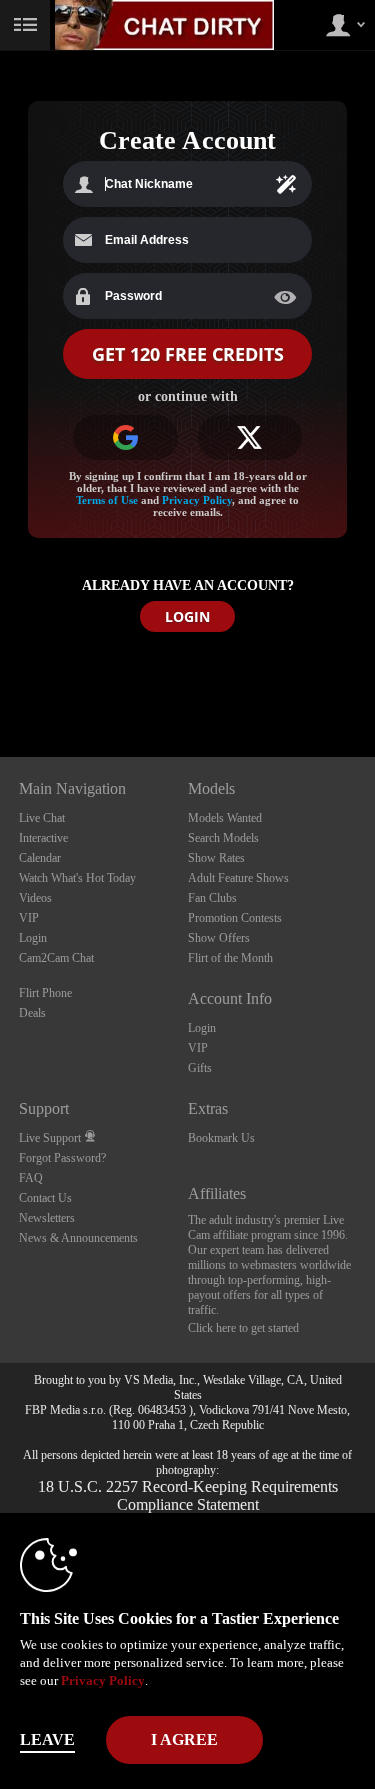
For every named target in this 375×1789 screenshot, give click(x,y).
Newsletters (47, 1218)
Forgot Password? (62, 1158)
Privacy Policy (197, 500)
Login (33, 938)
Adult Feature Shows (238, 878)
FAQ (31, 1178)
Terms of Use (107, 500)
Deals (32, 1013)
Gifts (200, 1068)
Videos (35, 898)
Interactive (43, 838)
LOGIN (187, 616)
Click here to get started (243, 1328)
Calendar (40, 858)
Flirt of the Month (230, 958)
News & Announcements (78, 1238)
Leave (47, 1739)
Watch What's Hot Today (77, 878)
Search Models (223, 838)
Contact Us (45, 1198)
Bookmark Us (221, 1138)
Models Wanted (225, 818)
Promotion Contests (235, 918)
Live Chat (42, 818)
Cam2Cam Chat (56, 958)
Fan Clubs (212, 898)
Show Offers (219, 938)
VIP (29, 918)
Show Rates (216, 858)
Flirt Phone (45, 993)
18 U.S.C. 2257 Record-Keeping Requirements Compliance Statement (188, 1495)
